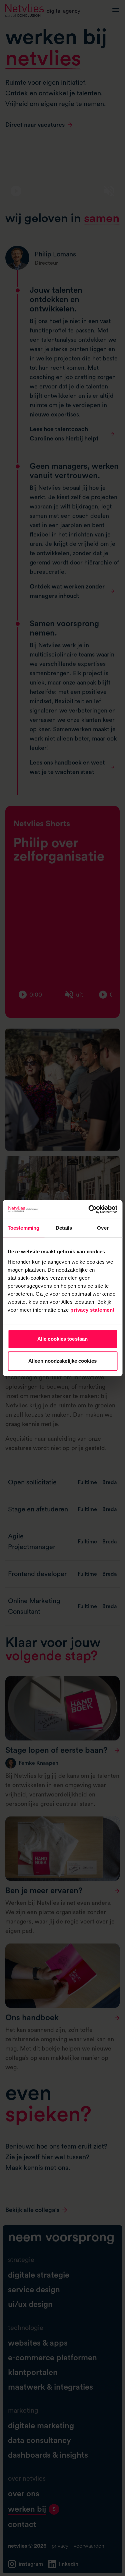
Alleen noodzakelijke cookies (62, 1361)
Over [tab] (103, 1228)
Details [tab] (64, 1228)
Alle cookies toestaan (62, 1339)
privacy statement (92, 1310)
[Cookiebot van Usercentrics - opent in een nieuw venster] (89, 1209)
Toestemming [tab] (23, 1228)
